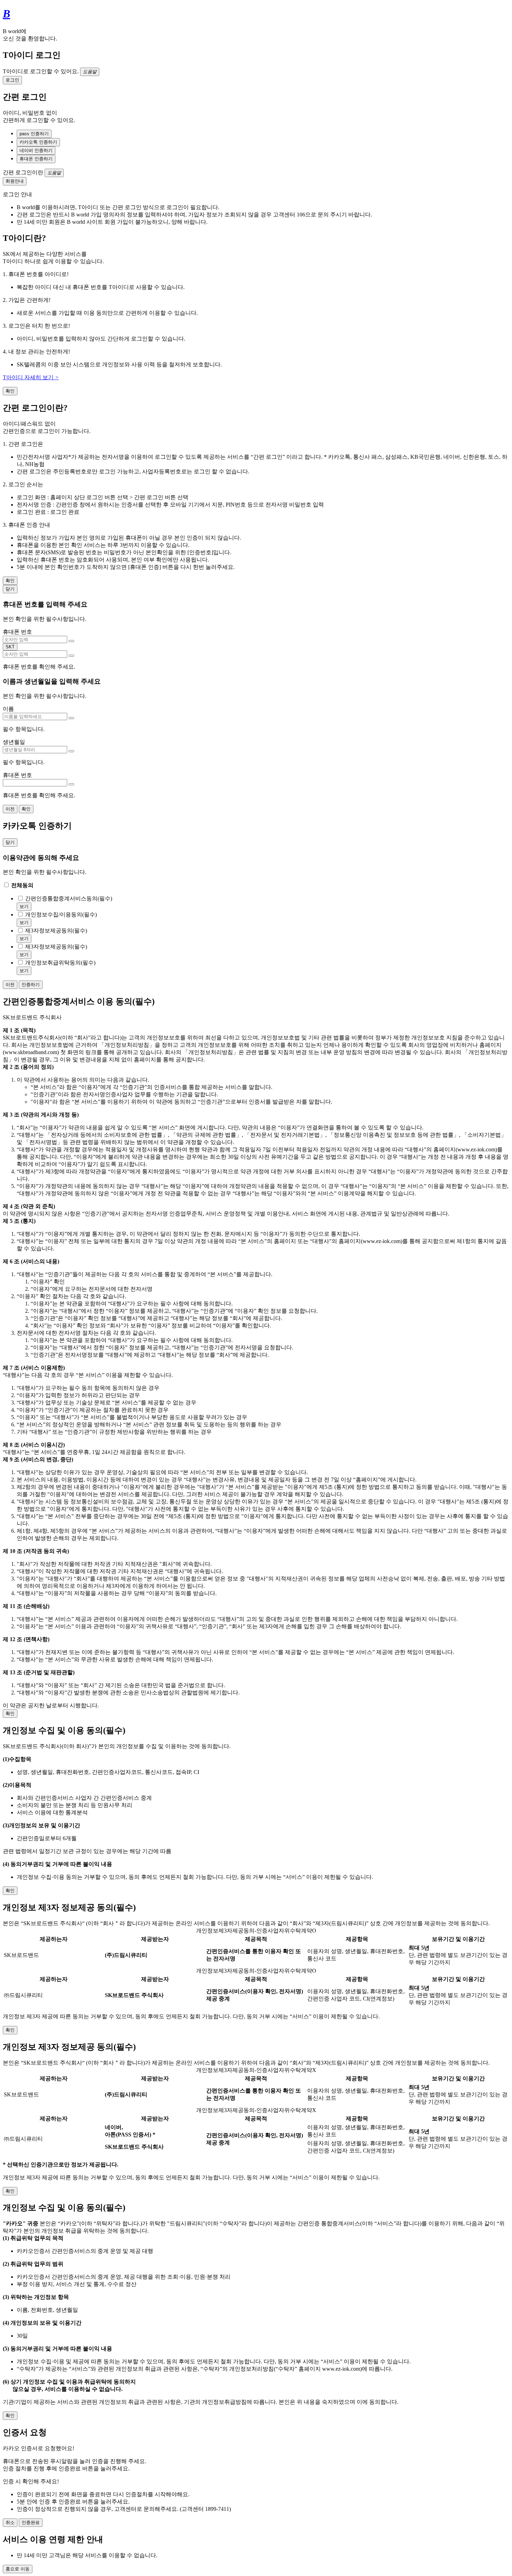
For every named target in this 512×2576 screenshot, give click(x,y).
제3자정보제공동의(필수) (56, 931)
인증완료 (31, 2522)
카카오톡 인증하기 (38, 142)
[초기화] (71, 641)
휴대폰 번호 (17, 632)
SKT (10, 647)
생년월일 (14, 742)
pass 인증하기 (34, 134)
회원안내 (15, 181)
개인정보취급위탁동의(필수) (60, 963)
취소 (10, 2522)
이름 (8, 709)
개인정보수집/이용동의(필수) (61, 914)
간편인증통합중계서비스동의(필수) (69, 898)
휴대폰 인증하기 (36, 159)
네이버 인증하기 (36, 150)
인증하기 (31, 985)
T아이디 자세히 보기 (31, 377)
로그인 (12, 80)
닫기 (10, 589)
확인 (10, 391)
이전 (10, 809)
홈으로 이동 (18, 2569)
